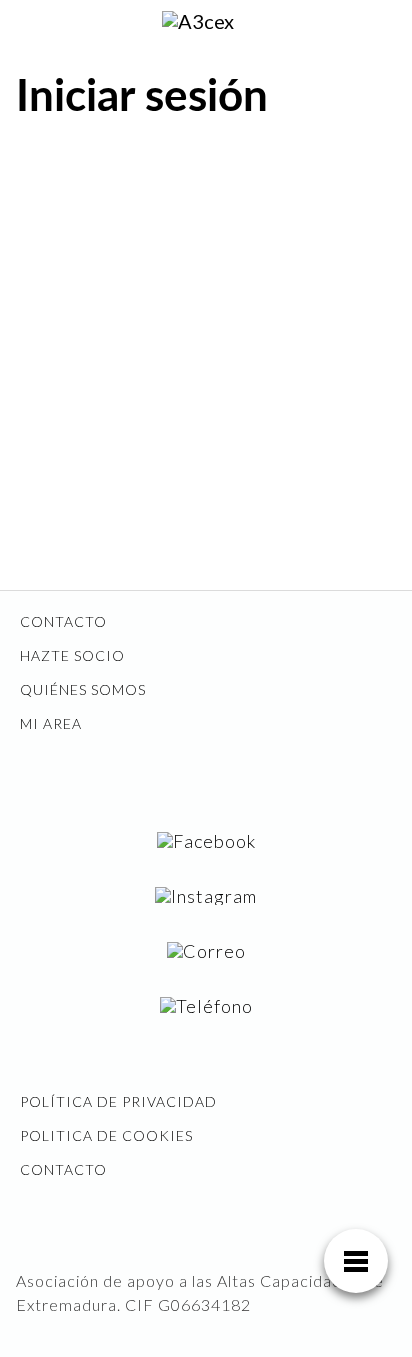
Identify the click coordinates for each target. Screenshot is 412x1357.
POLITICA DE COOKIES (106, 1135)
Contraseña (61, 287)
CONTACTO (63, 621)
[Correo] (206, 950)
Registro (304, 432)
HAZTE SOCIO (72, 655)
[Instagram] (206, 895)
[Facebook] (206, 840)
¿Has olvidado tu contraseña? (206, 492)
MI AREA (51, 723)
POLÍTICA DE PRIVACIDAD (118, 1101)
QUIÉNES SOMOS (83, 689)
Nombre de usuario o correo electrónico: (160, 197)
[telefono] (206, 1005)
